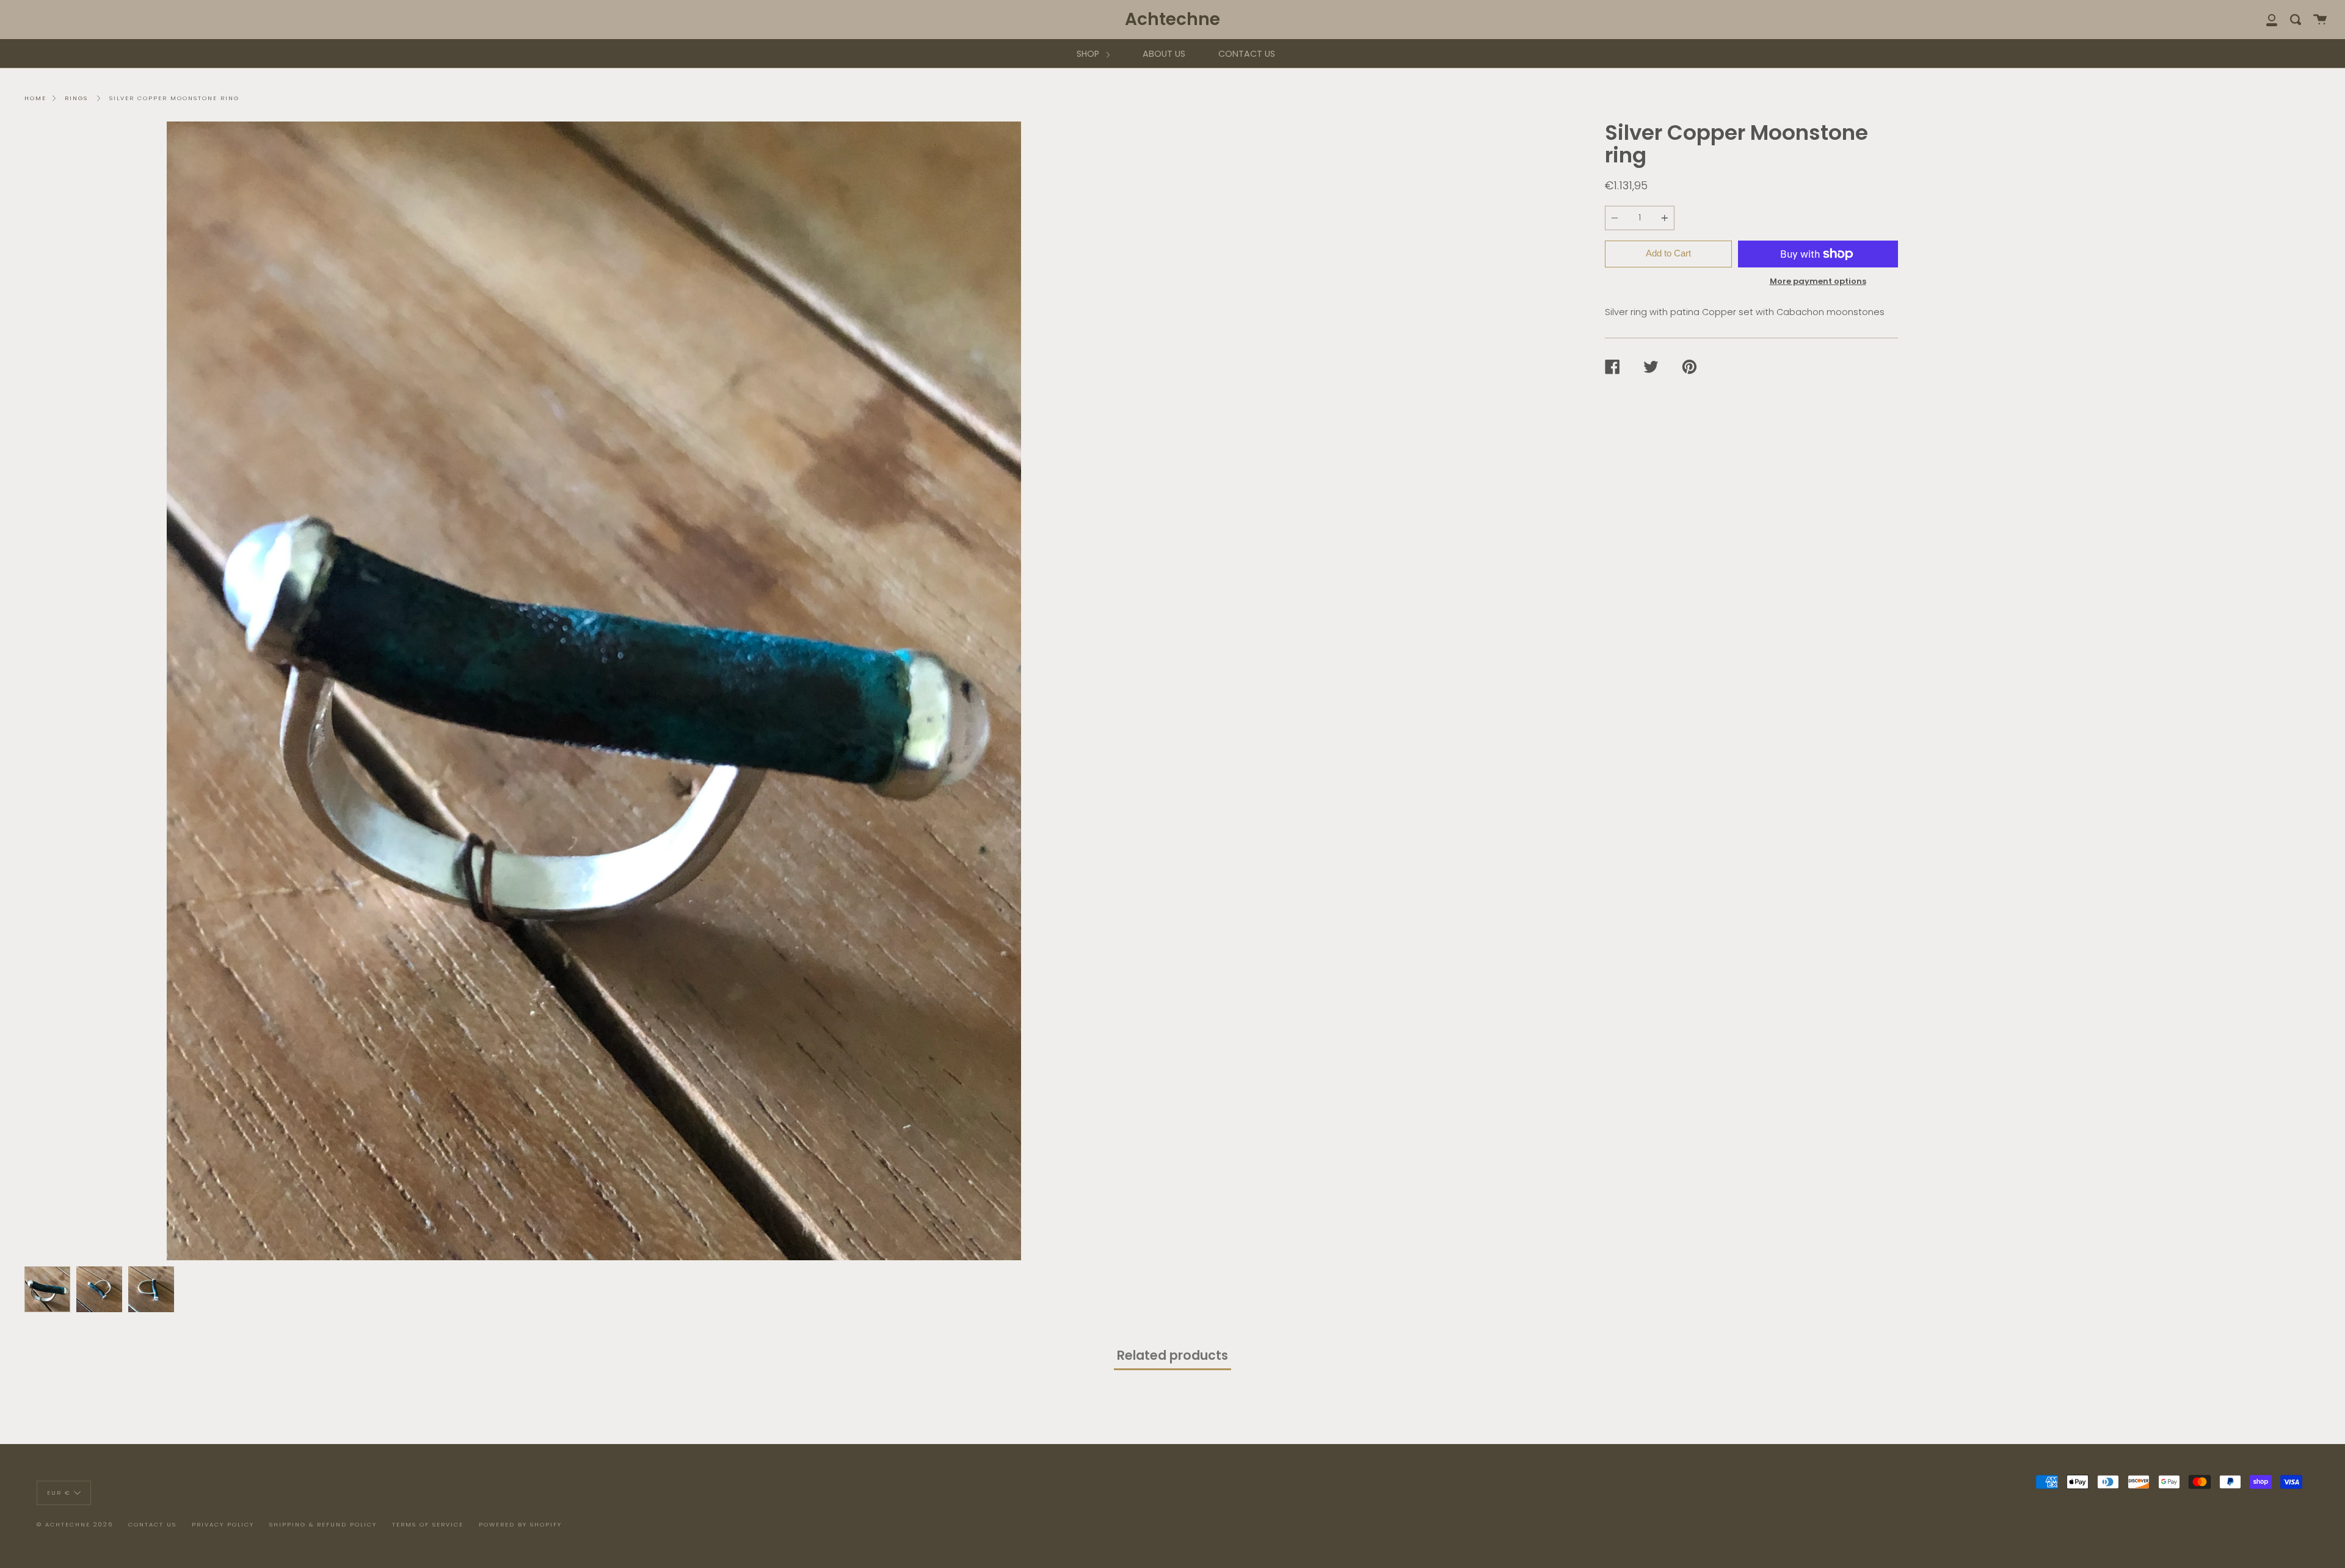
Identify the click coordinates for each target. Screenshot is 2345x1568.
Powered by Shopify (520, 1524)
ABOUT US (1164, 54)
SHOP (1089, 54)
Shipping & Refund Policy (323, 1524)
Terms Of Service (428, 1524)
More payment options (1818, 281)
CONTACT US (1247, 54)
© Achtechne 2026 (75, 1524)
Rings (76, 98)
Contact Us (152, 1524)
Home (35, 98)
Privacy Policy (223, 1524)
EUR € (59, 1492)
